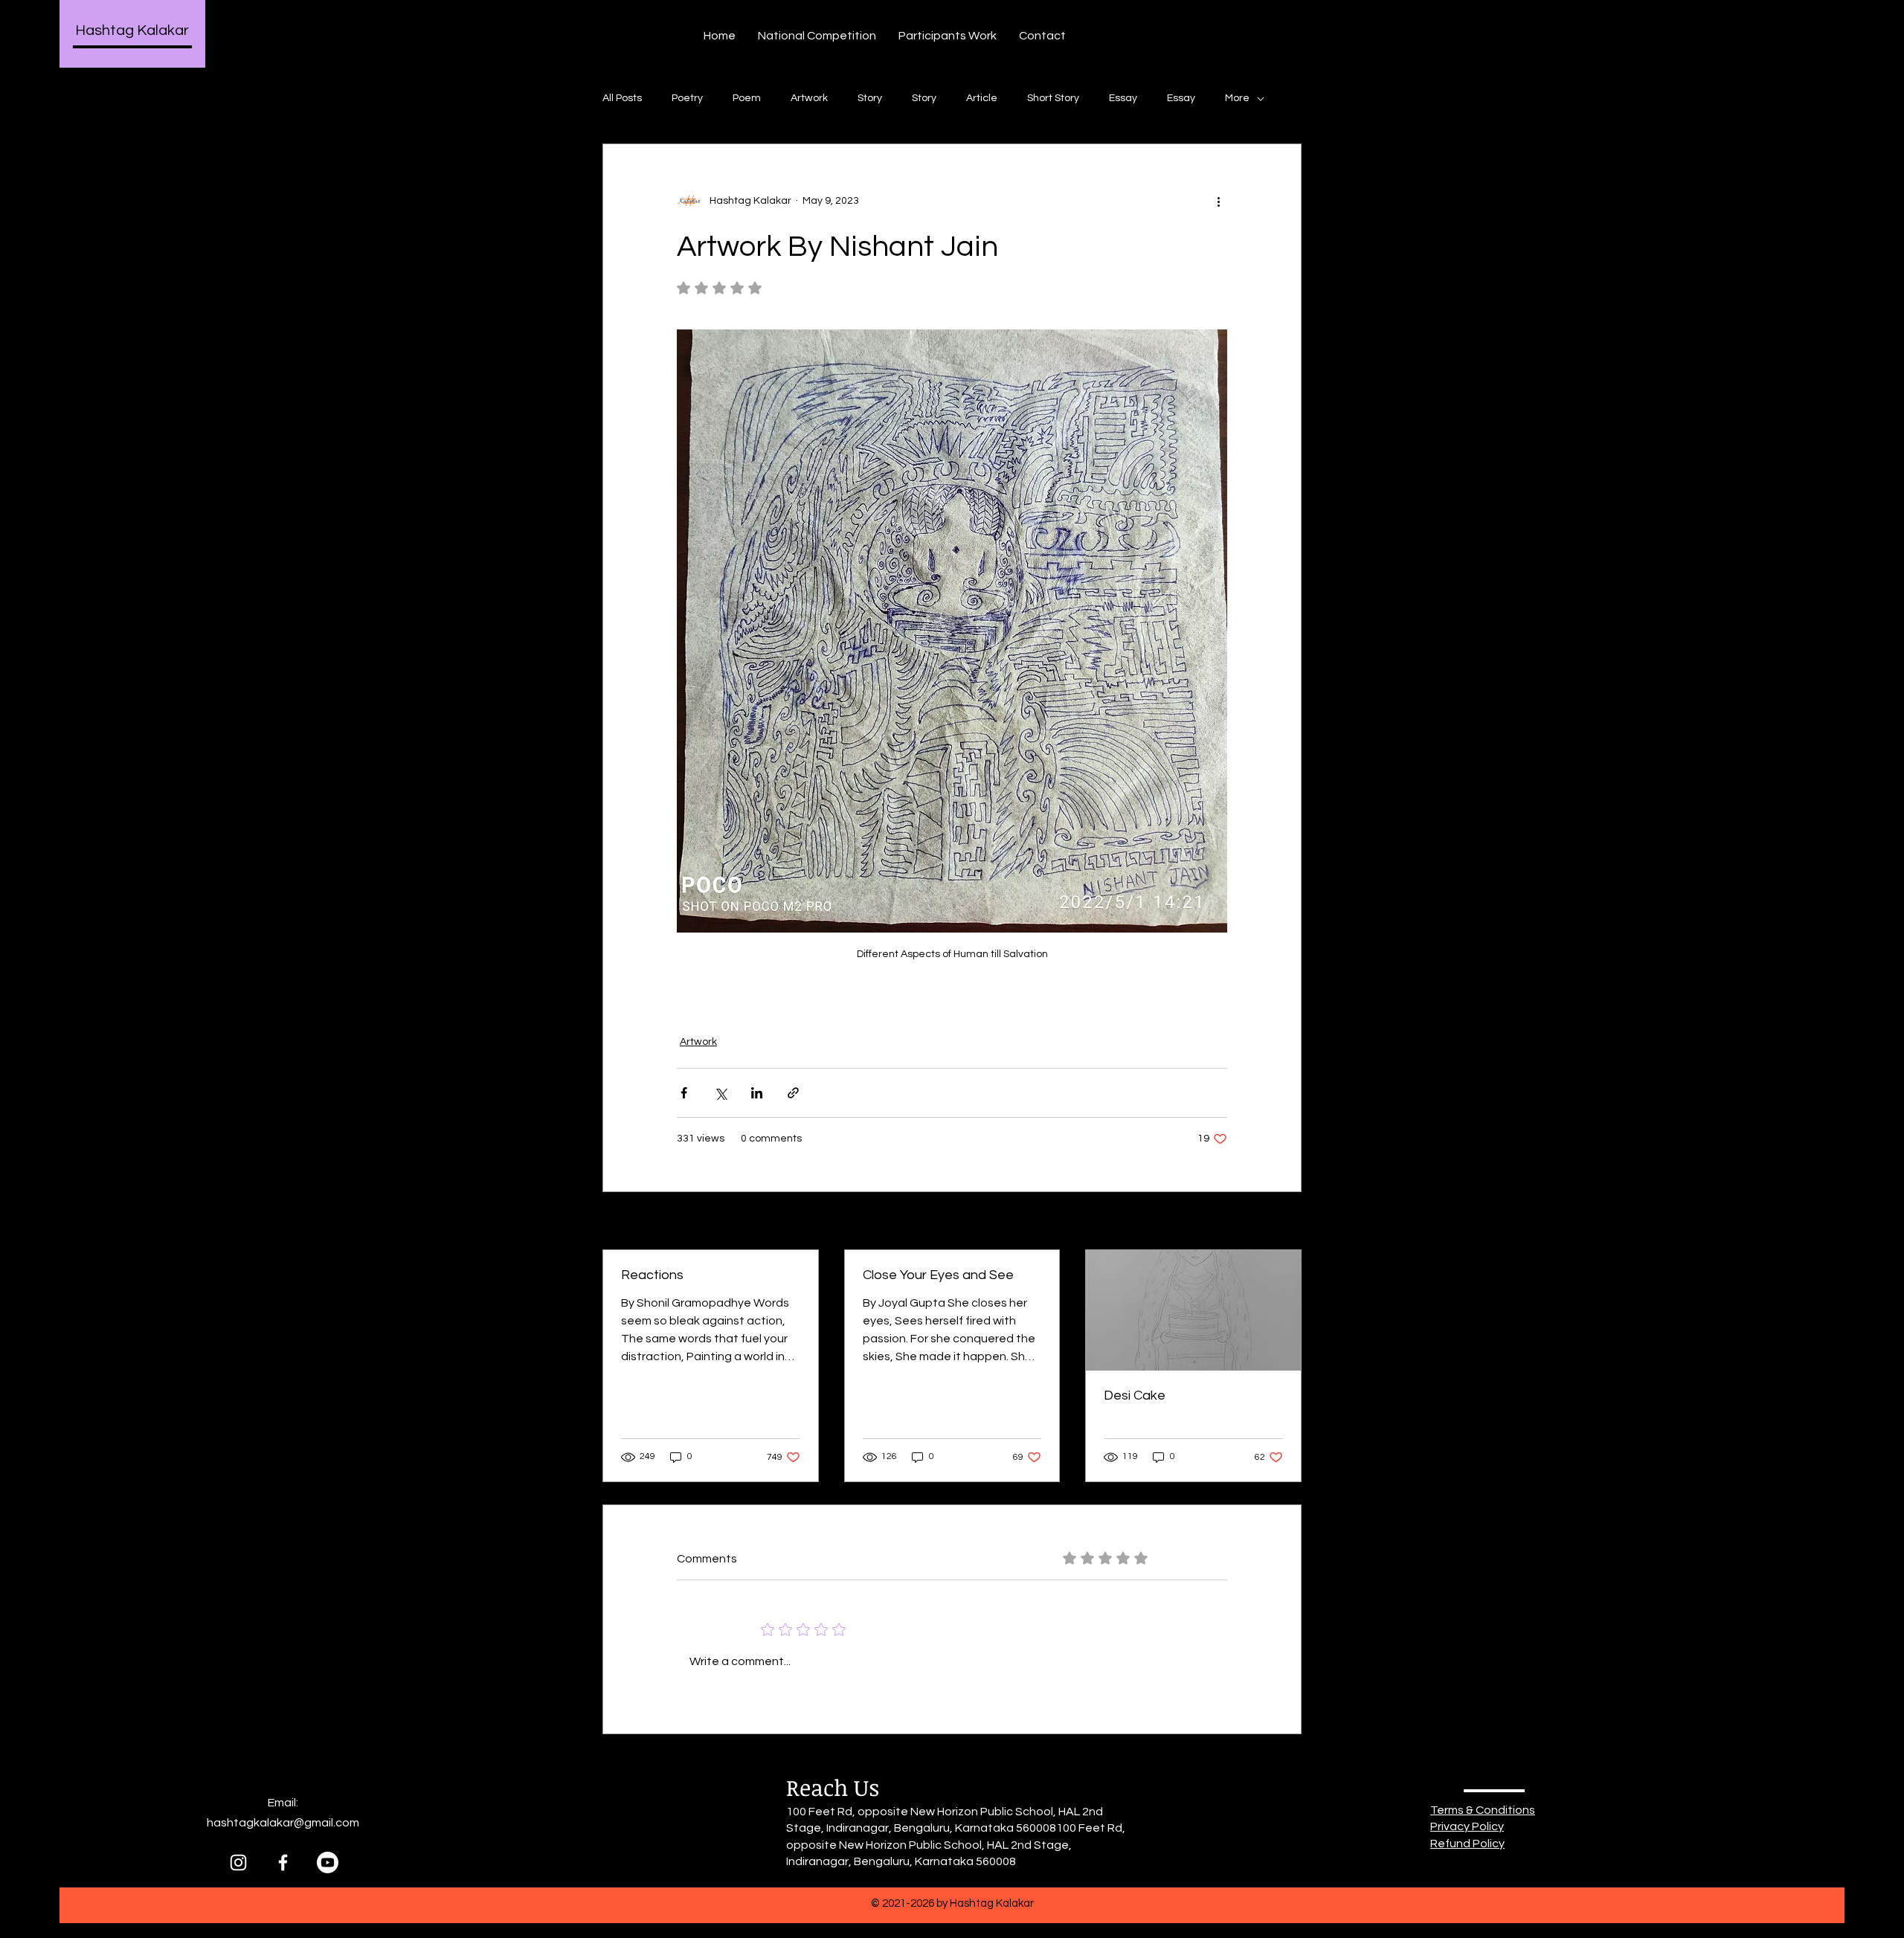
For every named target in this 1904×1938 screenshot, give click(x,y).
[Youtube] (328, 1863)
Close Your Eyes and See (938, 1275)
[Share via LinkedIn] (757, 1093)
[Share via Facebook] (684, 1093)
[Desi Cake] (1193, 1310)
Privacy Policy (1467, 1826)
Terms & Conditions (1483, 1810)
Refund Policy (1467, 1844)
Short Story (1053, 98)
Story (870, 98)
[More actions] (1218, 201)
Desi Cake (1135, 1395)
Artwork (809, 98)
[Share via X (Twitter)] (720, 1093)
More (1237, 98)
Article (982, 98)
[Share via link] (793, 1093)
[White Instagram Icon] (238, 1863)
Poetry (687, 98)
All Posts (622, 98)
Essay (1123, 98)
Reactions (652, 1275)
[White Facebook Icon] (283, 1863)
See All (1285, 1222)
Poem (747, 98)
